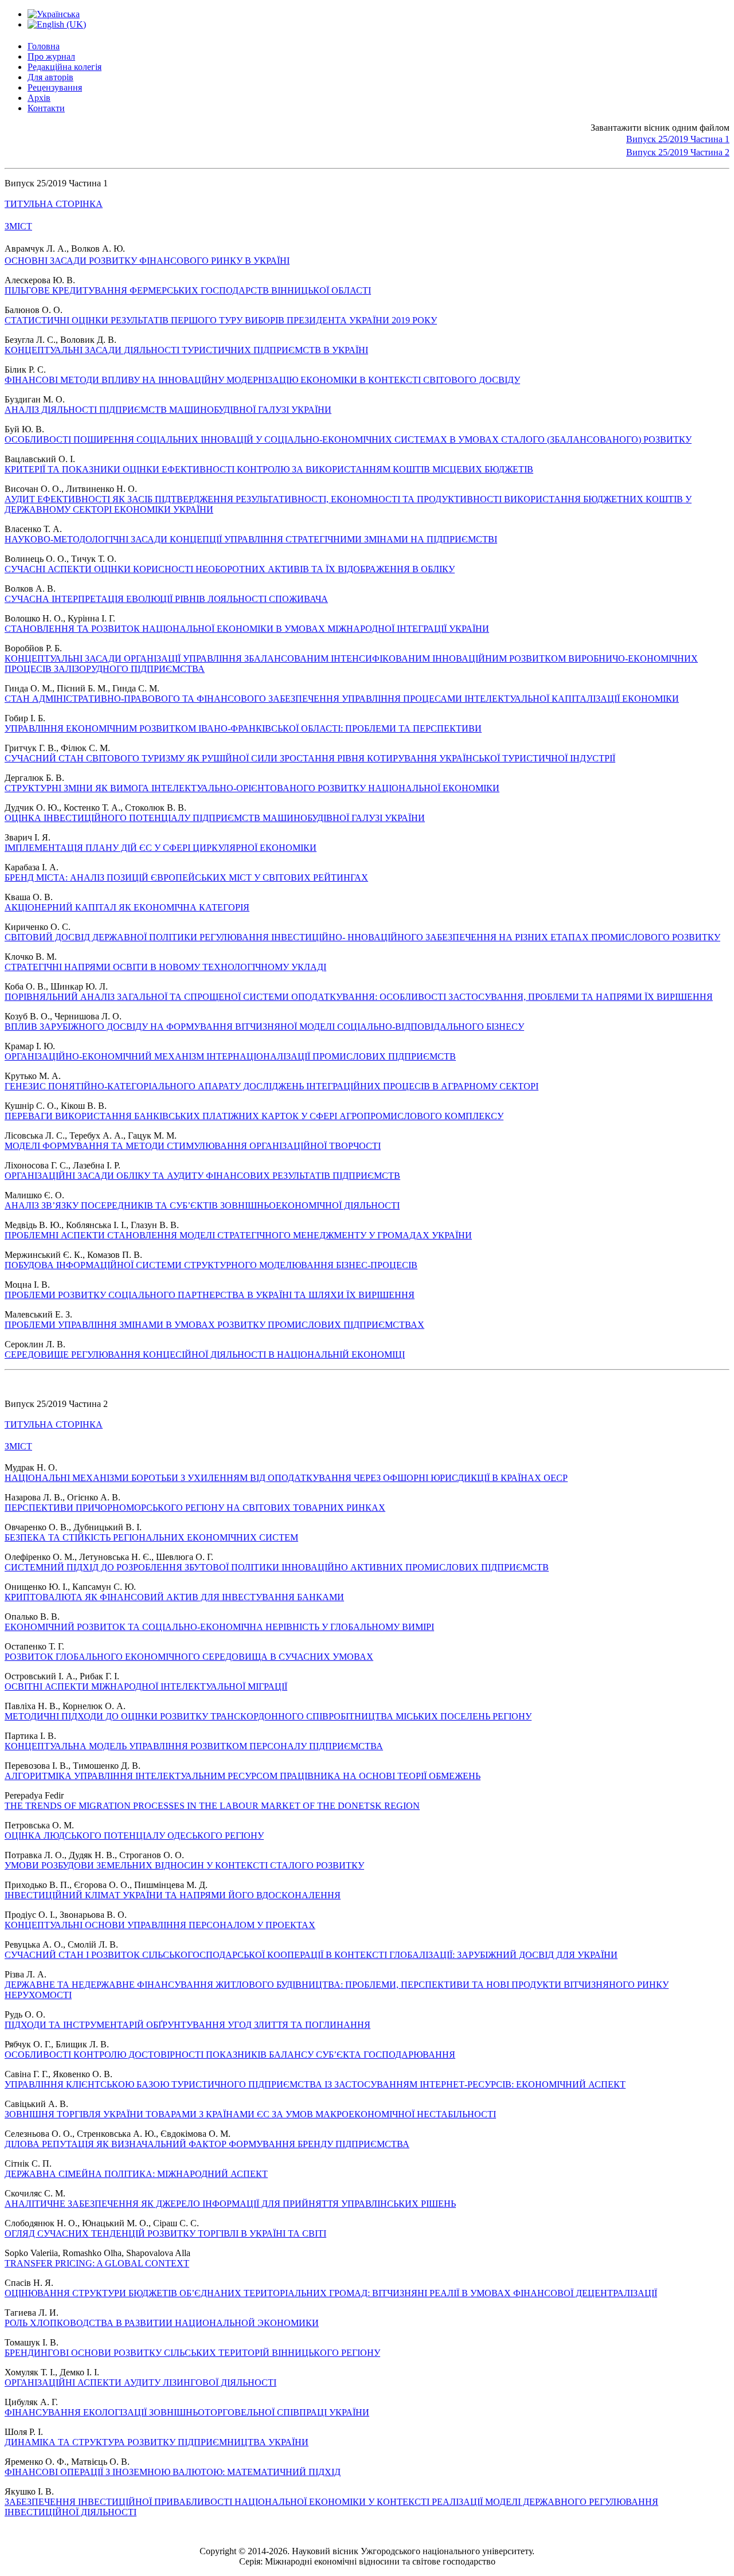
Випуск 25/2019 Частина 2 (678, 152)
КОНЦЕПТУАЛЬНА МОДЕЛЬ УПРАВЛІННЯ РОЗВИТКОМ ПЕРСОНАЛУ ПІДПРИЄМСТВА (194, 1746)
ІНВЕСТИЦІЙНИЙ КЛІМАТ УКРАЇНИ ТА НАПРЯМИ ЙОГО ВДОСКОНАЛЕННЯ (173, 1895)
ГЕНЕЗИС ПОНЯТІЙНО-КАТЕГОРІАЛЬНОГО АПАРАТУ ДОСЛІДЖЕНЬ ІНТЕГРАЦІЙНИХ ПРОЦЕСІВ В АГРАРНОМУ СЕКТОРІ (272, 1086)
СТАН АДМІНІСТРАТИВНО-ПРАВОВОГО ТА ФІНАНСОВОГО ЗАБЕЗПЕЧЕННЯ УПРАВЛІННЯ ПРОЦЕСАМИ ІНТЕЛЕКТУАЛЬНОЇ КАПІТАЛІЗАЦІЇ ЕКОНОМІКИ (342, 699)
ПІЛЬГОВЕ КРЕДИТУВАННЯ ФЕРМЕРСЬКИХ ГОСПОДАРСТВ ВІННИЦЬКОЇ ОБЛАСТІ (188, 290)
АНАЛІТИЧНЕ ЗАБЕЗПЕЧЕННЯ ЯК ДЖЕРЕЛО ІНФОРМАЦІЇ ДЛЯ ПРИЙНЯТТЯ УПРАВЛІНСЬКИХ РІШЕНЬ (230, 2204)
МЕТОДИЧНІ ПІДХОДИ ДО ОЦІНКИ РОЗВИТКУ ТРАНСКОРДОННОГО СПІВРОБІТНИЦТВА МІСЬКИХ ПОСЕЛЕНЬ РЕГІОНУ (268, 1716)
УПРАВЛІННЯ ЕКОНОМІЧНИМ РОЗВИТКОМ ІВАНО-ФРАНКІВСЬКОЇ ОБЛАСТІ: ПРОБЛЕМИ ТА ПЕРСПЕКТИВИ (243, 728)
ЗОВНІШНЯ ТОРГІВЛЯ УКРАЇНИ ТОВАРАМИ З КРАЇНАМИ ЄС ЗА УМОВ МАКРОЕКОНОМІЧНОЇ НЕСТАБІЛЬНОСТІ (250, 2114)
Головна (44, 46)
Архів (39, 98)
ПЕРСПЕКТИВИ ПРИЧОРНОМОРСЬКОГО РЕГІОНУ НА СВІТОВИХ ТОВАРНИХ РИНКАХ (195, 1508)
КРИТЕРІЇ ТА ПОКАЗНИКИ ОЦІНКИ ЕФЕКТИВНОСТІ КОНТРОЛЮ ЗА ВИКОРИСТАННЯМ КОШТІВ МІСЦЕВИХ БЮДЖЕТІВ (269, 469)
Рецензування (55, 87)
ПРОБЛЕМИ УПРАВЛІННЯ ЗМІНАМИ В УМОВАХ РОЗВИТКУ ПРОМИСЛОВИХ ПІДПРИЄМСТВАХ (214, 1325)
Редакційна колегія (65, 67)
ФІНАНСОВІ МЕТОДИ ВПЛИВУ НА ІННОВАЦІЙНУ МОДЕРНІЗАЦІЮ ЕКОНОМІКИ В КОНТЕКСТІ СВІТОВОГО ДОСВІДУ (262, 380)
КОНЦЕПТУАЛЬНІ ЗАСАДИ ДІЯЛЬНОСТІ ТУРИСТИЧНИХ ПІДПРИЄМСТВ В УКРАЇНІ (186, 350)
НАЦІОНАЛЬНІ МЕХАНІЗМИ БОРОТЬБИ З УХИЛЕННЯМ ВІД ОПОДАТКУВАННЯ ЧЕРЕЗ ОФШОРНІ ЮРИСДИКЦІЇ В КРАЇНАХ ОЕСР (286, 1478)
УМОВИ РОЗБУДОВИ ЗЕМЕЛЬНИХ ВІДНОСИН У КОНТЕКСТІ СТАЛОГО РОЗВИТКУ (184, 1865)
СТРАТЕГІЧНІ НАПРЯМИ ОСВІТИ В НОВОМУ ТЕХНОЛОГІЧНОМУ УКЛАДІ (165, 967)
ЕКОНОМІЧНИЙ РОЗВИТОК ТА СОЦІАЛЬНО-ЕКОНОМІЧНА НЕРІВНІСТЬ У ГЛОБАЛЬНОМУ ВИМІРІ (219, 1627)
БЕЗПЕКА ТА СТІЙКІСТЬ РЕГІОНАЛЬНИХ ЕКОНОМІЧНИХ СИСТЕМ (151, 1537)
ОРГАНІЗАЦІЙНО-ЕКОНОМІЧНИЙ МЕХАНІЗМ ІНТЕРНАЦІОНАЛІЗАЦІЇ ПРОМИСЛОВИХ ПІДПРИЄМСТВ (230, 1056)
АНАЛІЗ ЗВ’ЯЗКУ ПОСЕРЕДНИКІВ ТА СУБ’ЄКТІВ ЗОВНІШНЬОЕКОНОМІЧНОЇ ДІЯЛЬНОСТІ (202, 1205)
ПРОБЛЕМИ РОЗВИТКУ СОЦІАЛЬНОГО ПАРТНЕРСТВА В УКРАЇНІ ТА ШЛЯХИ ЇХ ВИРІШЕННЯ (210, 1295)
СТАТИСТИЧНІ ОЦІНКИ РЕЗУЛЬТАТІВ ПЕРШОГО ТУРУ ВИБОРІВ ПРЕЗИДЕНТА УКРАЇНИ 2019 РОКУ (221, 320)
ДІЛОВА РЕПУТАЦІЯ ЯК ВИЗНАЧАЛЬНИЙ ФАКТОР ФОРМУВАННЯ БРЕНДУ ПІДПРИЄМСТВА (207, 2144)
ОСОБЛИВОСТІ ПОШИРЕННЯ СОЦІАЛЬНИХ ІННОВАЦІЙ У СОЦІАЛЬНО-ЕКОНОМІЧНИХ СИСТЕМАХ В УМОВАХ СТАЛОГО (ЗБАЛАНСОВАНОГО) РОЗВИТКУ (348, 439)
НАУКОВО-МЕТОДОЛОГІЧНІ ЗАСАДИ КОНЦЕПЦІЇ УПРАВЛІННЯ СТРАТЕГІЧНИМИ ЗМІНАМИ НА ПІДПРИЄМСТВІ (251, 539)
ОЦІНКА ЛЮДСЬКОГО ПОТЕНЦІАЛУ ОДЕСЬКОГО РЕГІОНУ (134, 1836)
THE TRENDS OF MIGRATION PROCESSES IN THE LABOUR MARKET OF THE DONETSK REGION (212, 1806)
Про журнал (51, 56)
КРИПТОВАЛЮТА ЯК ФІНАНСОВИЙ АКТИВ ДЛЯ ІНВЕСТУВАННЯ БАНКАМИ (174, 1597)
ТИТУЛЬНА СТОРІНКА (54, 204)
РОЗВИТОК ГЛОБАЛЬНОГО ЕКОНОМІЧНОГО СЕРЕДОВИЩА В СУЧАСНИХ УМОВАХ (189, 1657)
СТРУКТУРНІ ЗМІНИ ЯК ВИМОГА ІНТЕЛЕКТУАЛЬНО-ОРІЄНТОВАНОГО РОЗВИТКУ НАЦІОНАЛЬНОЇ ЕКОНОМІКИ (252, 788)
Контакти (46, 108)
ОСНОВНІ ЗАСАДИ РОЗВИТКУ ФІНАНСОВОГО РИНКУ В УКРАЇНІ (147, 261)
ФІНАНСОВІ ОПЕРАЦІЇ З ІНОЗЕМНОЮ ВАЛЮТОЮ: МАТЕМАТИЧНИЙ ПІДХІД (173, 2472)
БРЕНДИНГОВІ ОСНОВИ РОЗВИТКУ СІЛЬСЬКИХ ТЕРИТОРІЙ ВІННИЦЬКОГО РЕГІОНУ (192, 2353)
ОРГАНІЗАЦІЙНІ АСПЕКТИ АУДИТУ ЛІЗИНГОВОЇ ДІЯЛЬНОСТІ (140, 2382)
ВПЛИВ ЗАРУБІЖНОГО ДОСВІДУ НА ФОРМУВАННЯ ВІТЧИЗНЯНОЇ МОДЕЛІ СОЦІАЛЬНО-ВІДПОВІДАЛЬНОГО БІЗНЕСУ (264, 1027)
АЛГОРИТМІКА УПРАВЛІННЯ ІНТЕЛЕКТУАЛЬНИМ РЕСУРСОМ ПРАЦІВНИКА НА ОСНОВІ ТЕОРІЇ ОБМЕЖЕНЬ (243, 1776)
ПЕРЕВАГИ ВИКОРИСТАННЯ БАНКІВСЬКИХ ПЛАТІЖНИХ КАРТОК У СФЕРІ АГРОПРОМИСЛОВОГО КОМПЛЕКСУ (254, 1116)
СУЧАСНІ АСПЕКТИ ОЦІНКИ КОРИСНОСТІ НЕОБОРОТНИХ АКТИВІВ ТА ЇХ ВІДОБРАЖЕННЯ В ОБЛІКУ (230, 569)
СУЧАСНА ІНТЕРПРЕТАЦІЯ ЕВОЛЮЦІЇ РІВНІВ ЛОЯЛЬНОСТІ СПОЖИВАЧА (166, 599)
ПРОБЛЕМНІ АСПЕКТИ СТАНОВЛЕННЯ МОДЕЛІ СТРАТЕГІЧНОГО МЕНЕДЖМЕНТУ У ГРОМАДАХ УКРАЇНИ (238, 1235)
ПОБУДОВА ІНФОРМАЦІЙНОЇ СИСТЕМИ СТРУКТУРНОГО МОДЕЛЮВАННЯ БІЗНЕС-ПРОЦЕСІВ (211, 1265)
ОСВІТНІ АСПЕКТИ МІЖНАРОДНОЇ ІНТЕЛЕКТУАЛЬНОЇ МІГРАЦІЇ (146, 1686)
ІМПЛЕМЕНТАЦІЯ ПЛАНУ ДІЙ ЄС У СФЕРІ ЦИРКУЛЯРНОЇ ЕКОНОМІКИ (161, 848)
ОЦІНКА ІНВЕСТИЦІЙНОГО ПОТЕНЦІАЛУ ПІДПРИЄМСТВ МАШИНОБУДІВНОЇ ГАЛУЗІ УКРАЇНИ (215, 818)
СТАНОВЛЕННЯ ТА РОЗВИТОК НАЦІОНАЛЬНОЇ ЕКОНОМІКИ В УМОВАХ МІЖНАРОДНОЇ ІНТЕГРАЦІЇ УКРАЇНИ (247, 629)
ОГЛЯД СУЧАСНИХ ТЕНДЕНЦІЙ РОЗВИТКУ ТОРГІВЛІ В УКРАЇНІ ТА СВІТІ (165, 2233)
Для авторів (50, 77)
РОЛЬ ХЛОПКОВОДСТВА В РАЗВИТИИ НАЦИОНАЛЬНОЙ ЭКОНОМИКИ (162, 2323)
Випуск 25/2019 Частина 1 (678, 139)
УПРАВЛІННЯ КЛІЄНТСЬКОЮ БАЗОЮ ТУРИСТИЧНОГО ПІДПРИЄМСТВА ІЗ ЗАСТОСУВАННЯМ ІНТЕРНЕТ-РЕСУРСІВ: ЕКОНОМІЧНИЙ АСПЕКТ (315, 2084)
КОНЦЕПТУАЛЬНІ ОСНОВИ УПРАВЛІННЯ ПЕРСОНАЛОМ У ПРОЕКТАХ (160, 1925)
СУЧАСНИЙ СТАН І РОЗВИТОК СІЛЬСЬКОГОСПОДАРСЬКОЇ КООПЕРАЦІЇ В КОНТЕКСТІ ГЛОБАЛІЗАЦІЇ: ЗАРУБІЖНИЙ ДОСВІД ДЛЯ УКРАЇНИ (311, 1955)
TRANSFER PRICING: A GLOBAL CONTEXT (97, 2263)
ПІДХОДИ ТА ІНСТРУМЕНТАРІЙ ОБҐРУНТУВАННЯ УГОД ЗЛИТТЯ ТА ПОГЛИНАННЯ (188, 2025)
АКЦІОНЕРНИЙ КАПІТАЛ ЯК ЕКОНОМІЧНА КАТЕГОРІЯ (127, 907)
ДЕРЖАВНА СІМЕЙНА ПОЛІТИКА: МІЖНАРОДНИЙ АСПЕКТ (136, 2174)
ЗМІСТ (18, 226)
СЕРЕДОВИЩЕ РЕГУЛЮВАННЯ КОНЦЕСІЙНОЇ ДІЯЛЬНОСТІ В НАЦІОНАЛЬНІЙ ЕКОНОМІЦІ (205, 1355)
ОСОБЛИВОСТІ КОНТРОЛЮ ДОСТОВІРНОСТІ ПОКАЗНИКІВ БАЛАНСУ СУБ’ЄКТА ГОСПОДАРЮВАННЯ (230, 2055)
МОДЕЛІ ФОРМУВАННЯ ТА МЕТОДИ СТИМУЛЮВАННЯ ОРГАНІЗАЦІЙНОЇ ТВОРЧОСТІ (193, 1146)
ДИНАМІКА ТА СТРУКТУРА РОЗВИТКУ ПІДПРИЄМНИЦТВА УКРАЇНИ (157, 2442)
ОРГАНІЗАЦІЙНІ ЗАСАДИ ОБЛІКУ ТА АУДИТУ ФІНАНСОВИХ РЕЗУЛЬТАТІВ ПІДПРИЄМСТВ (202, 1176)
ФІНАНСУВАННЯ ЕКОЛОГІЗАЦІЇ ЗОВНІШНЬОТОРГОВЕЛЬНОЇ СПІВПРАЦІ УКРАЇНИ (187, 2412)
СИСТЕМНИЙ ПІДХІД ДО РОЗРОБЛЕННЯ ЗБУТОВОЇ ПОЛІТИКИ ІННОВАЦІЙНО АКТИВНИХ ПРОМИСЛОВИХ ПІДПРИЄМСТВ (277, 1567)
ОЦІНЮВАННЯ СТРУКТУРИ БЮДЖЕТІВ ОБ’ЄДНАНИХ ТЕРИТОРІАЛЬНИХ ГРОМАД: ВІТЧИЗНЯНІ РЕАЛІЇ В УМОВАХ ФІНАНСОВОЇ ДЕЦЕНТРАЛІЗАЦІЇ (331, 2293)
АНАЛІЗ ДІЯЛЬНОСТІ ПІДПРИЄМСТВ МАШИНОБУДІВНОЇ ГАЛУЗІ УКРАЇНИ (168, 410)
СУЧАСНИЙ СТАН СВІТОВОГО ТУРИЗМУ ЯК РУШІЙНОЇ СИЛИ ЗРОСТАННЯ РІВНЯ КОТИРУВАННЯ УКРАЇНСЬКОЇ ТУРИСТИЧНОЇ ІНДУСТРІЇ (310, 758)
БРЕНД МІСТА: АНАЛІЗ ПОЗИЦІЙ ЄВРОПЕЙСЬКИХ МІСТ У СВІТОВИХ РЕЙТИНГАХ (186, 877)
